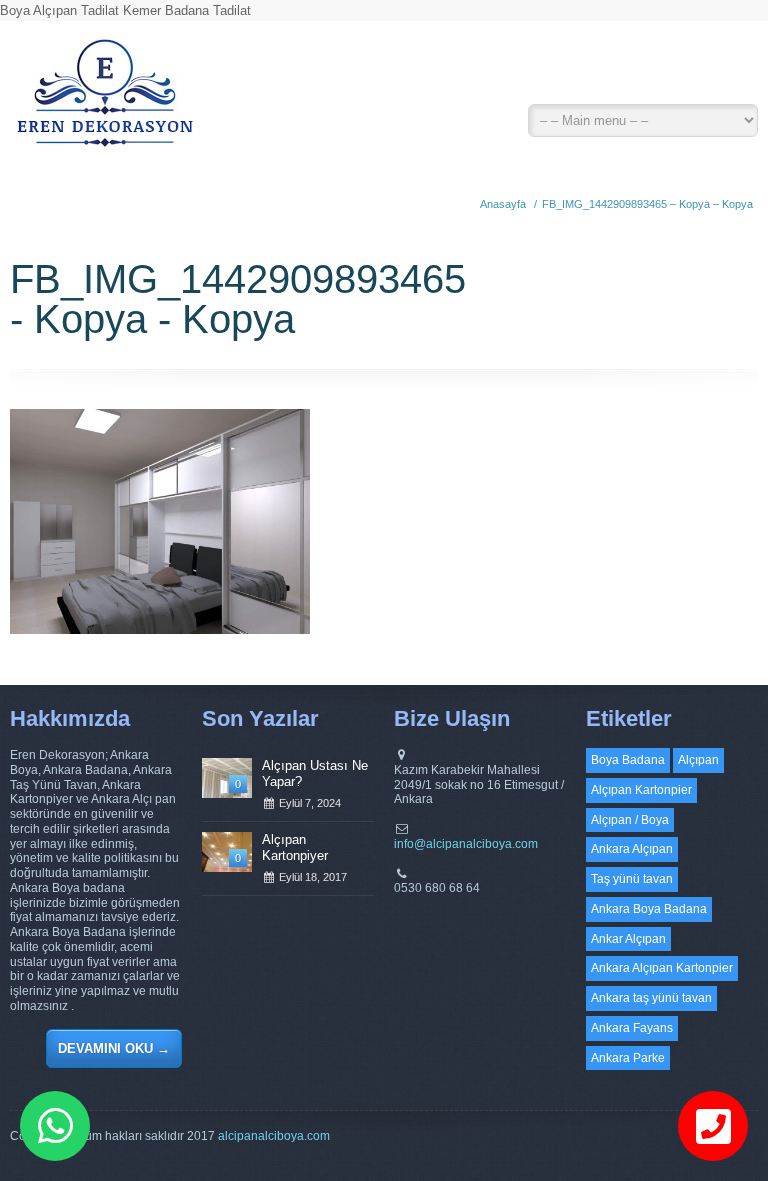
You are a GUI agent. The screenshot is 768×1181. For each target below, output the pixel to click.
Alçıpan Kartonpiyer (295, 847)
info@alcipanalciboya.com (466, 844)
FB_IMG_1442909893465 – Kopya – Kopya (647, 204)
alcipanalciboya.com (274, 1136)
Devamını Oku (114, 1048)
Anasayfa (503, 204)
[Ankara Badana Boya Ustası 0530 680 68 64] (104, 100)
